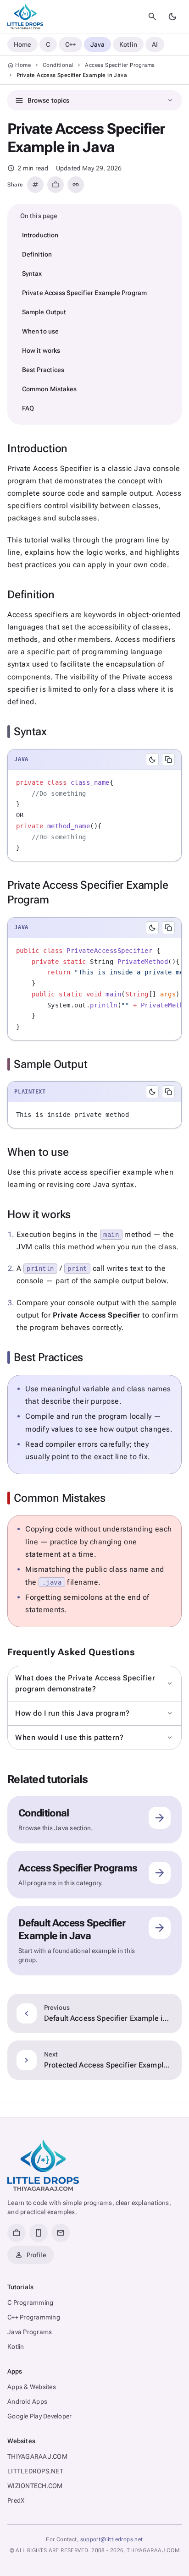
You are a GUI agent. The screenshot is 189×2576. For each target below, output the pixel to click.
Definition (37, 254)
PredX (16, 2500)
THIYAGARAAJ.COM (37, 2456)
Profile (31, 2255)
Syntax (32, 273)
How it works (41, 350)
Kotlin (128, 44)
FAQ (28, 408)
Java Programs (30, 2332)
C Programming (30, 2303)
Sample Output (44, 312)
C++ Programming (34, 2317)
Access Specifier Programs (120, 65)
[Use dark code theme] (152, 760)
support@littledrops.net (112, 2539)
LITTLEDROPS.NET (35, 2471)
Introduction (40, 235)
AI (155, 44)
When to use (40, 331)
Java (97, 44)
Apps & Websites (32, 2387)
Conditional (58, 65)
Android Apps (27, 2401)
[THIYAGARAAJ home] (25, 16)
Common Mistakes (50, 389)
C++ (70, 44)
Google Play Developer (39, 2416)
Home (22, 44)
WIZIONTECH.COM (35, 2486)
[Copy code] (168, 760)
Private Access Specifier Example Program (84, 293)
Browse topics (94, 100)
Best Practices (43, 370)
